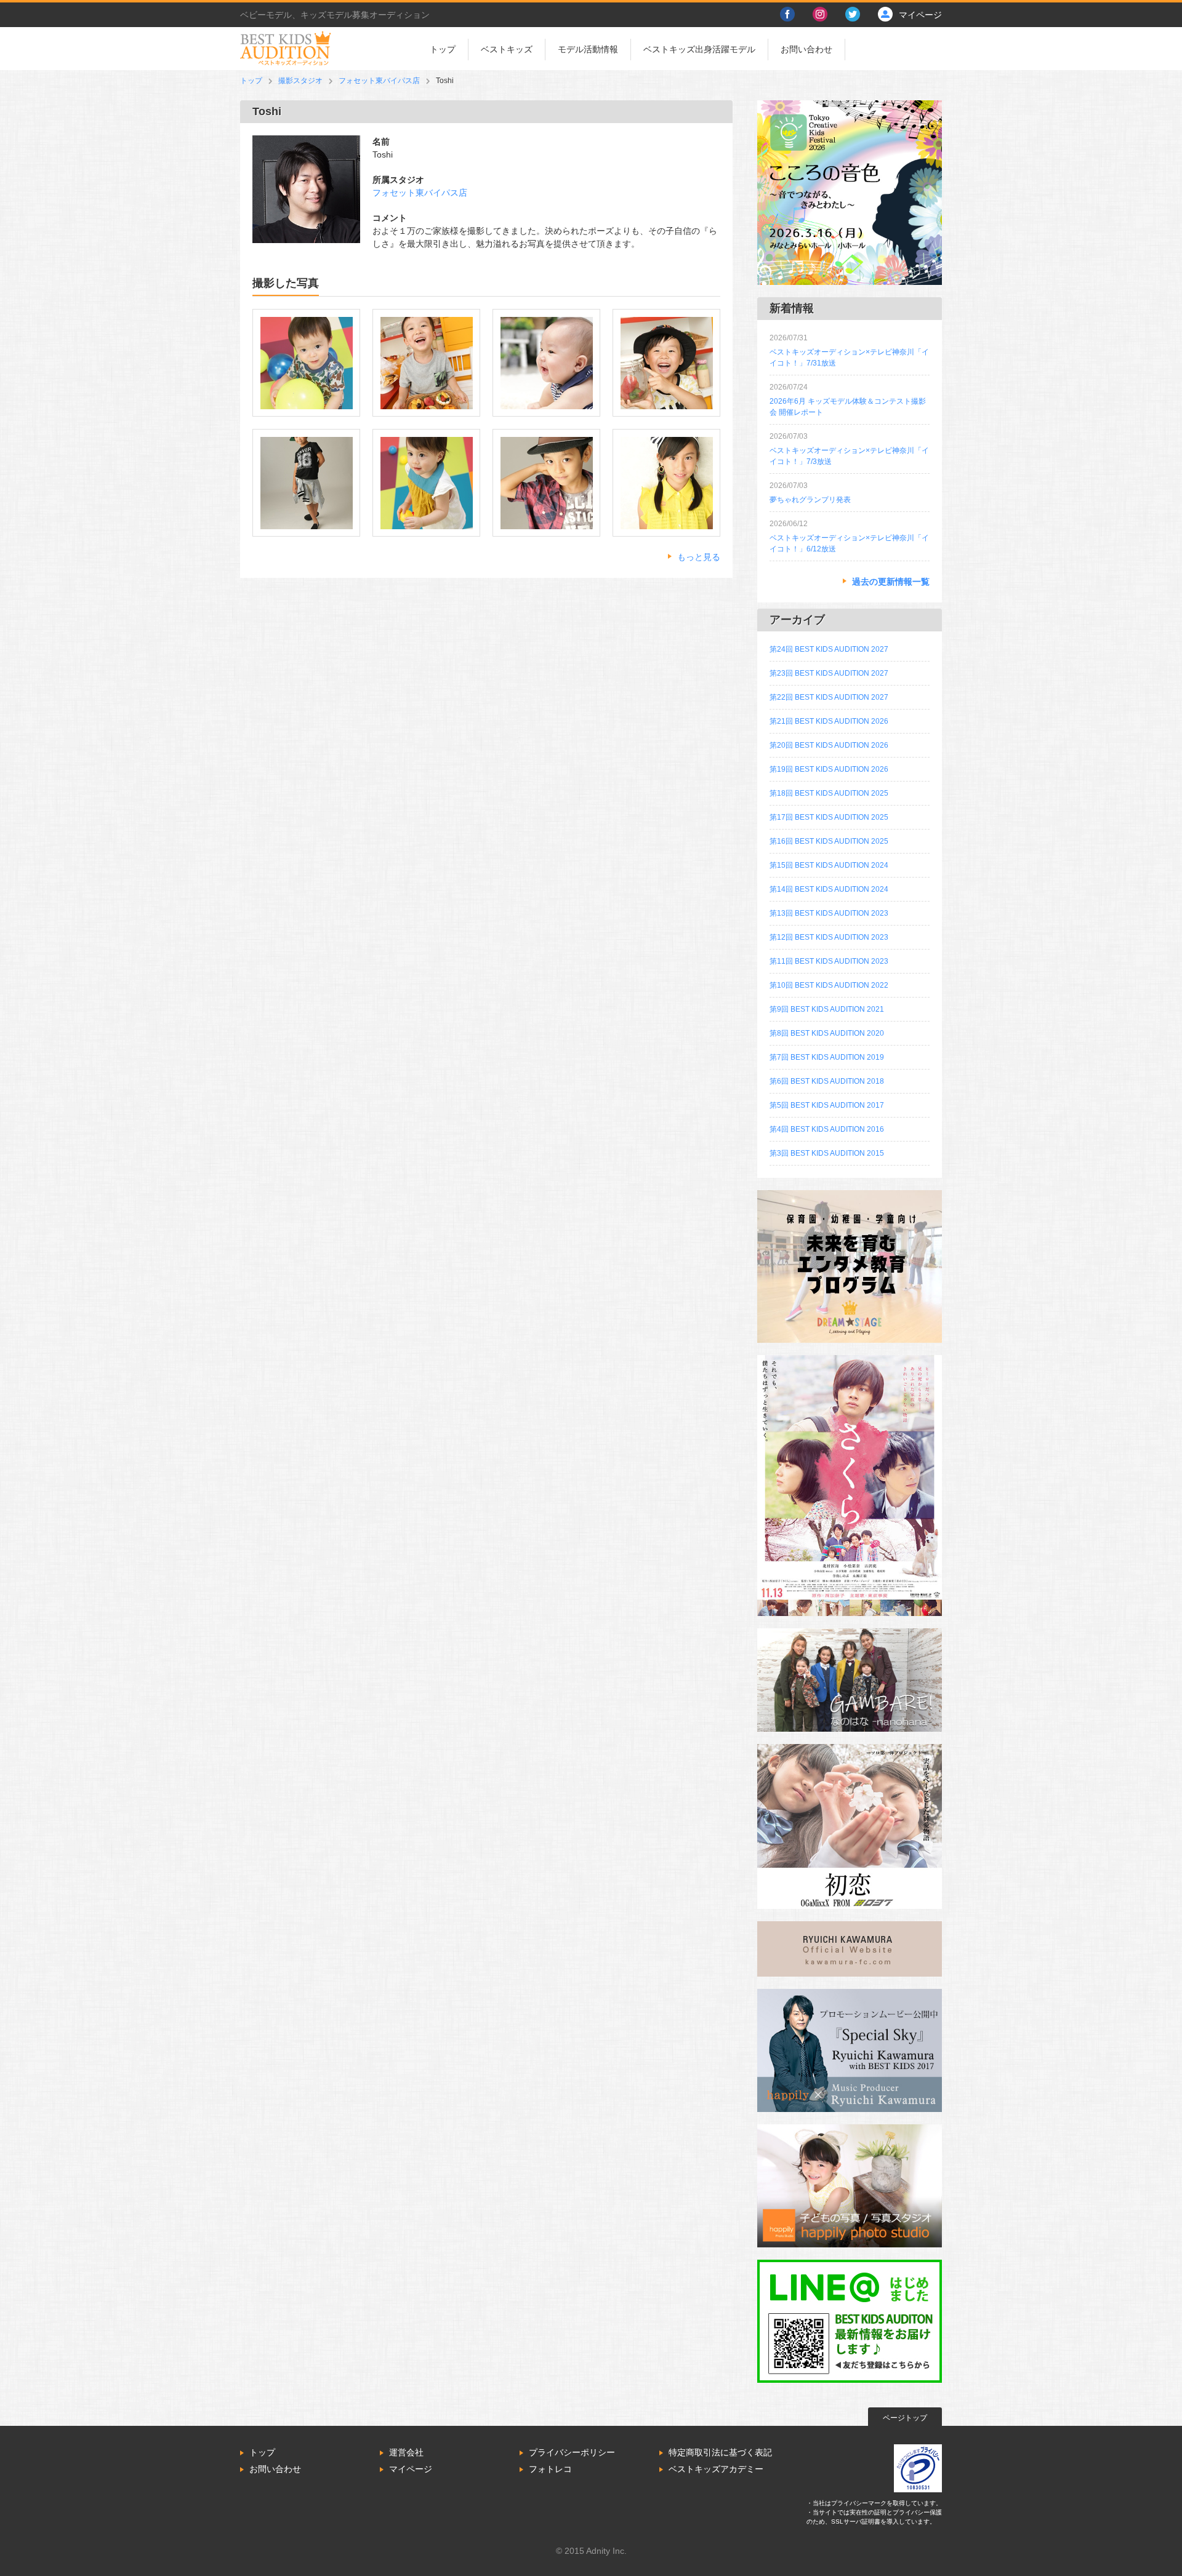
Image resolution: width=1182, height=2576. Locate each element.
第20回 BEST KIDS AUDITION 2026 (829, 745)
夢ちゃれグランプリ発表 (810, 500)
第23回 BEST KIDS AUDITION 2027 (829, 673)
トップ (443, 49)
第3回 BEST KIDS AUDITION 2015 (827, 1153)
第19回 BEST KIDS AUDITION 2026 (829, 769)
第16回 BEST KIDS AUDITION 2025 (829, 841)
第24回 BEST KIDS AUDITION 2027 (829, 649)
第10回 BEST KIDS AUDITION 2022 (829, 985)
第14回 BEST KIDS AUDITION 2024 (829, 889)
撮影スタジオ (300, 81)
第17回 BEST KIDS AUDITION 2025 (829, 817)
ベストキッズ (507, 49)
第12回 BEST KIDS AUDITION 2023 (829, 937)
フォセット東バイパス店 (379, 81)
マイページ (411, 2469)
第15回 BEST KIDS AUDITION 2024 (829, 865)
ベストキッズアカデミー (716, 2469)
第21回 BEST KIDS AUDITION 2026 (829, 721)
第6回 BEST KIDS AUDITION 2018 (827, 1081)
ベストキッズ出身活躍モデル (699, 49)
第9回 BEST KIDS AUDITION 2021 (827, 1009)
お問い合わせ (806, 49)
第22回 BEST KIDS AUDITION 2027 (829, 697)
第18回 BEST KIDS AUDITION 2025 (829, 793)
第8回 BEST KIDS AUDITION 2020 (827, 1033)
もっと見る (699, 557)
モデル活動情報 (588, 49)
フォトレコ (550, 2469)
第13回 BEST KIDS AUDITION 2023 (829, 913)
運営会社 (406, 2452)
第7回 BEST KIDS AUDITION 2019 (827, 1057)
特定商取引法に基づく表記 (720, 2452)
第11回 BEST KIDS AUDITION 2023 (829, 961)
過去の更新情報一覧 (891, 582)
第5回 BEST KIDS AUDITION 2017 (827, 1105)
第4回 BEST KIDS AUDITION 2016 (827, 1129)
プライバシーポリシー (572, 2452)
